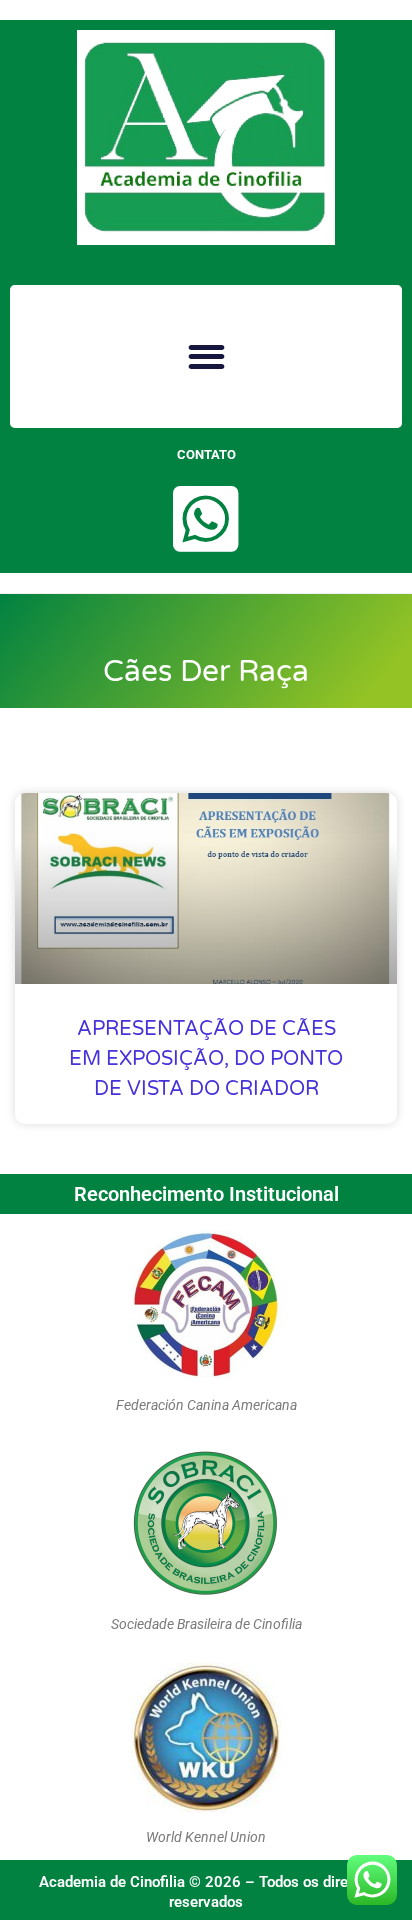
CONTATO (206, 454)
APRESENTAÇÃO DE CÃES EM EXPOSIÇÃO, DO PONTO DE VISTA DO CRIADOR (206, 1059)
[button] (206, 356)
